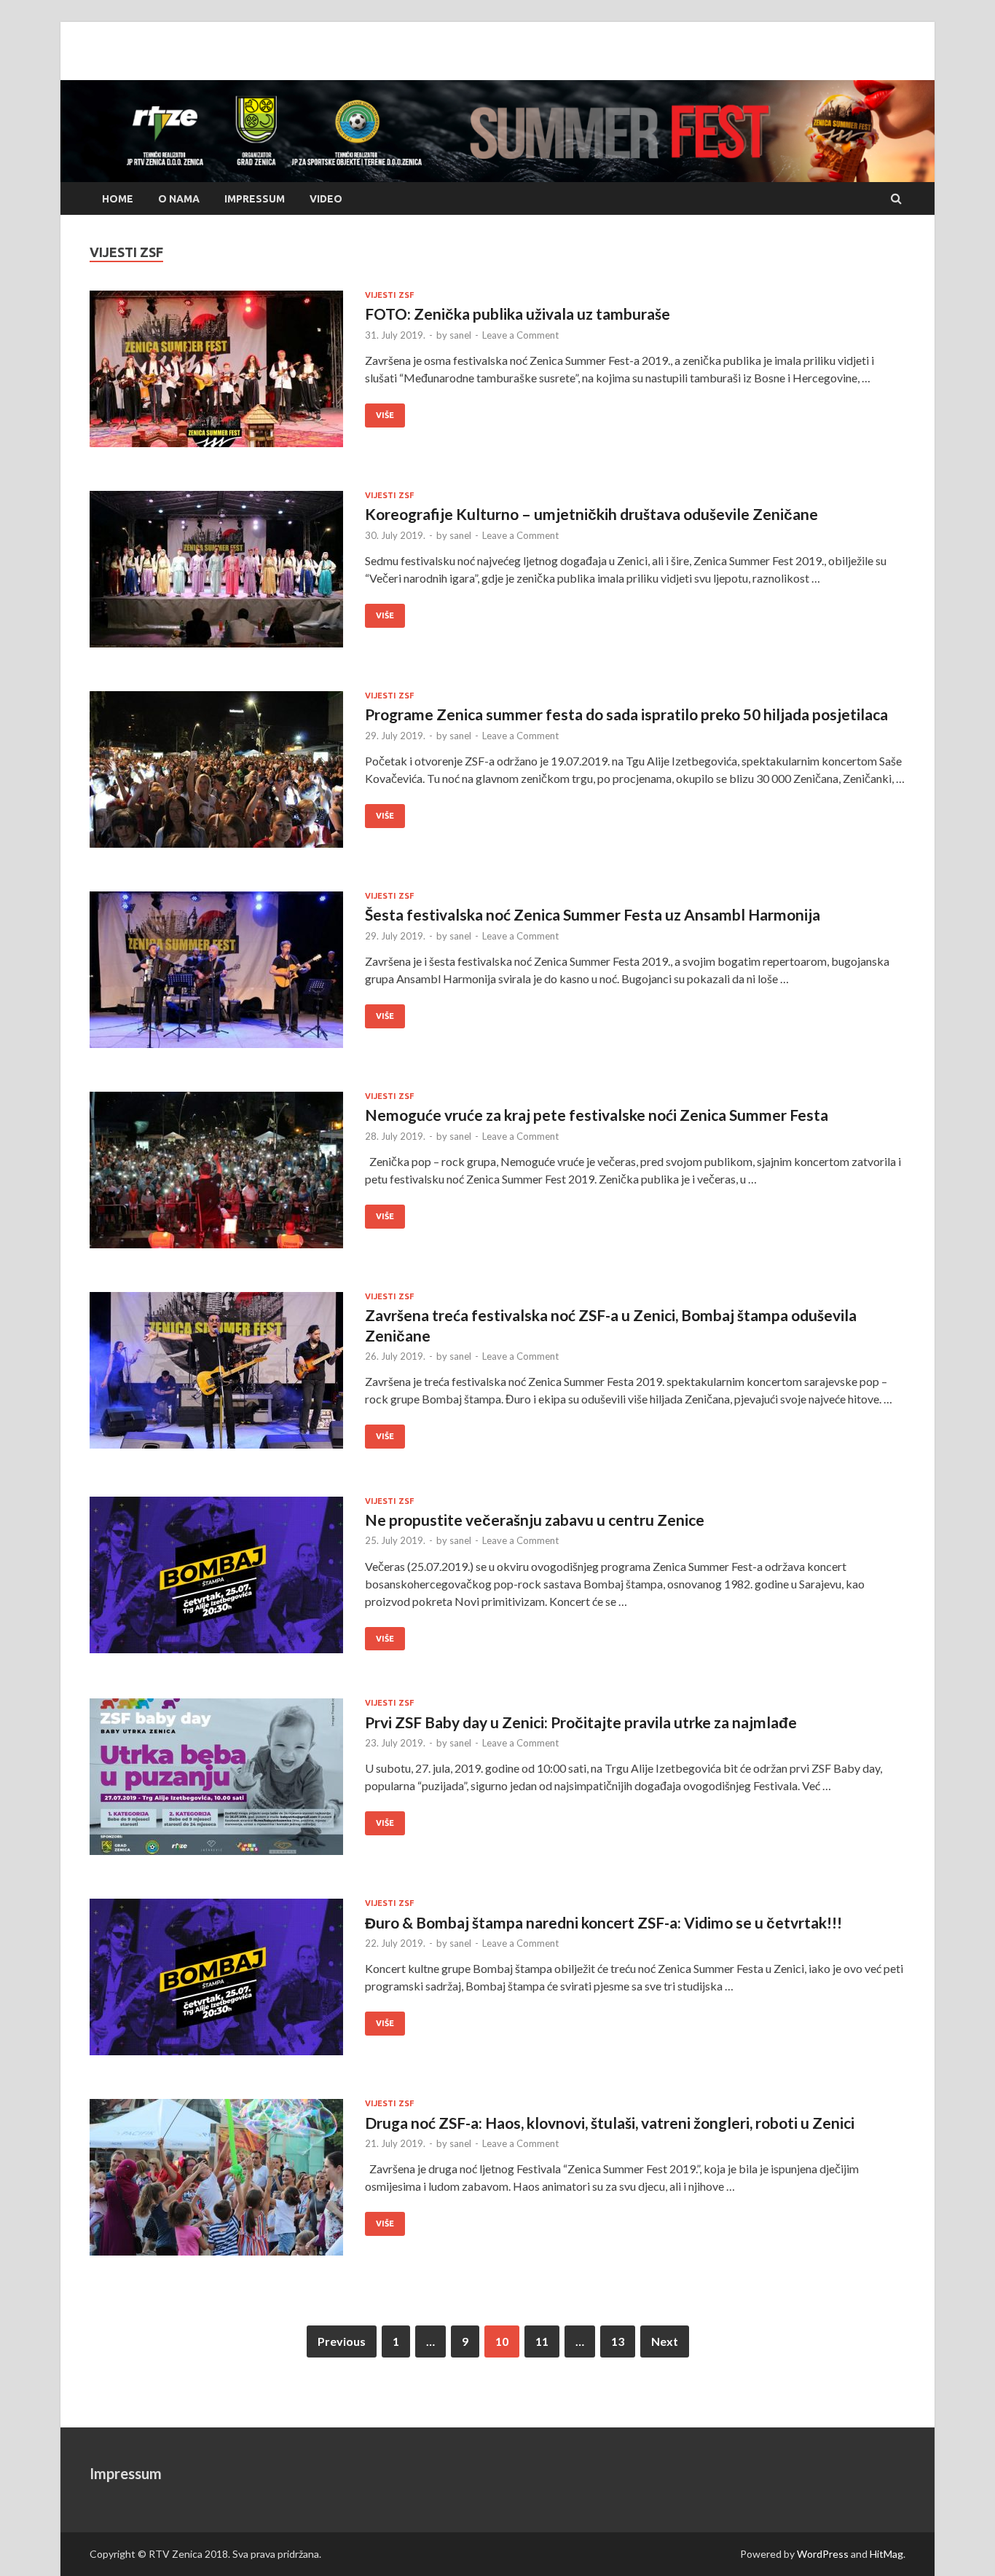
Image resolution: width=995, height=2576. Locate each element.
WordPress (823, 2554)
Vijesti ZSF (389, 295)
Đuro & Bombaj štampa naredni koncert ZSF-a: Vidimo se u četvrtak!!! (603, 1922)
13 (618, 2341)
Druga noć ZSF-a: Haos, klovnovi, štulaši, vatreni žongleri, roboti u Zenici (610, 2123)
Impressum (255, 199)
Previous (342, 2341)
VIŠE (379, 411)
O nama (179, 199)
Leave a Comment (520, 335)
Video (326, 199)
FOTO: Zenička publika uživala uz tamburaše (518, 314)
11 (542, 2341)
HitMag (886, 2554)
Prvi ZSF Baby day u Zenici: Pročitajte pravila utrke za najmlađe (581, 1722)
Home (118, 199)
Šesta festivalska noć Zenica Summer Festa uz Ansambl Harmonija (593, 914)
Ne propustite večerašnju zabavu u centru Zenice (535, 1520)
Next (665, 2341)
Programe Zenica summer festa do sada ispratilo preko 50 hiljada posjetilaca (626, 714)
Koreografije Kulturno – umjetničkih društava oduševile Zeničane (591, 514)
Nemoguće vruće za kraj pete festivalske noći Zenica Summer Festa (597, 1115)
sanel (460, 335)
